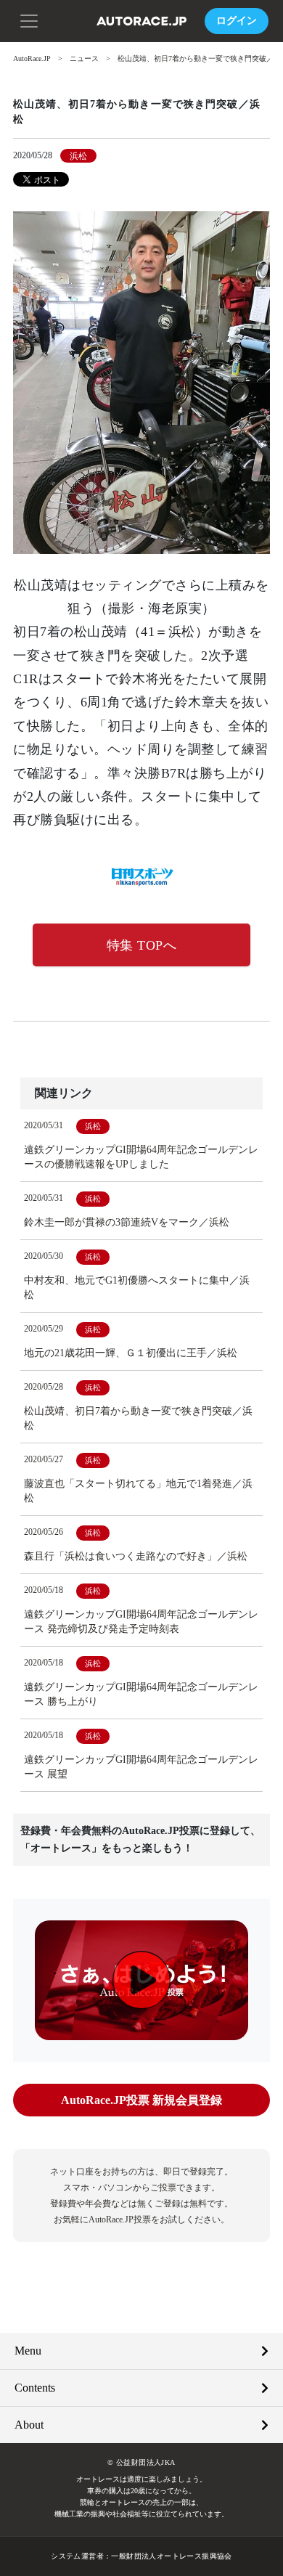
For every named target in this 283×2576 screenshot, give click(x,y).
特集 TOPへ (142, 945)
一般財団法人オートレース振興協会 (171, 2556)
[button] (29, 20)
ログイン (237, 21)
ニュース (84, 58)
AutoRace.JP (32, 58)
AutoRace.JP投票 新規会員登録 (141, 2100)
